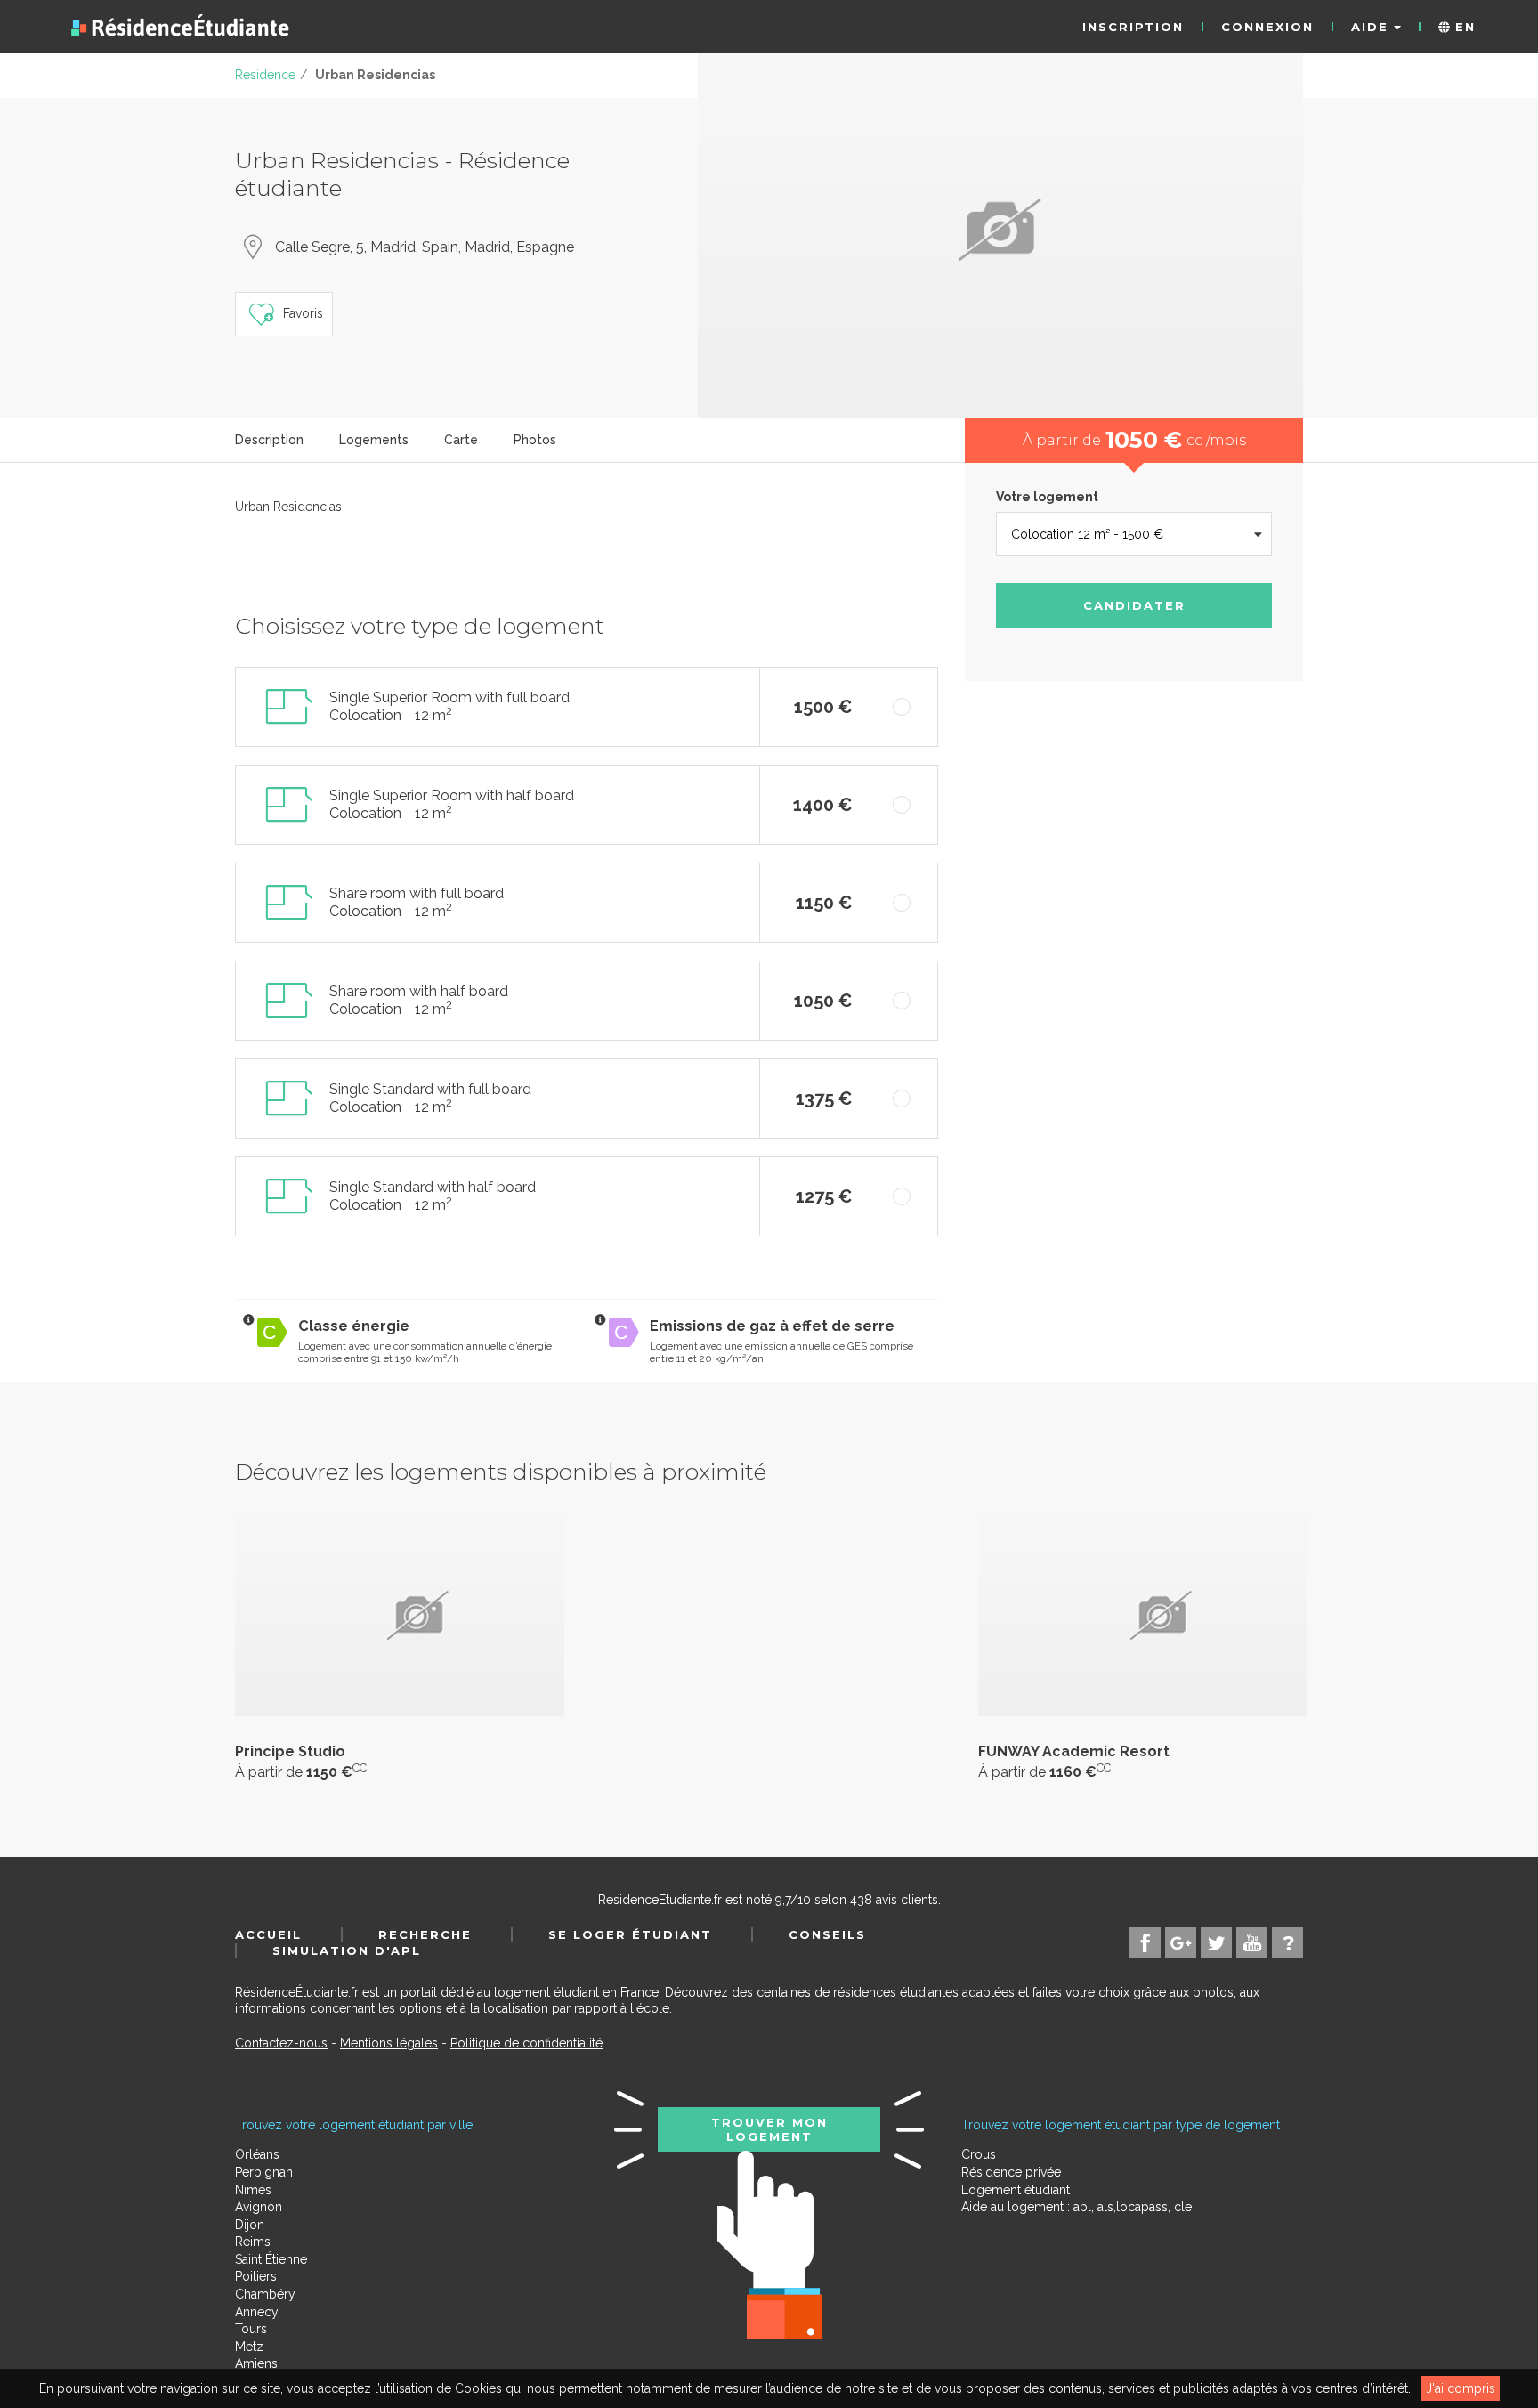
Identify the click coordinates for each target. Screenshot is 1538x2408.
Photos (535, 440)
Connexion (1267, 27)
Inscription (1133, 27)
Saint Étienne (271, 2259)
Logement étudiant (1016, 2190)
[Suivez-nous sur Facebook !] (1145, 1943)
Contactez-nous (281, 2043)
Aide (1372, 27)
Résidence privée (1011, 2172)
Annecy (257, 2312)
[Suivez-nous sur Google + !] (1181, 1943)
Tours (251, 2329)
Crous (979, 2154)
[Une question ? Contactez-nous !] (1287, 1943)
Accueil (268, 1934)
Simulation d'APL (347, 1950)
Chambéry (265, 2294)
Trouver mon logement (769, 2129)
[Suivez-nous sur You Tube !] (1252, 1943)
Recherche (425, 1934)
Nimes (253, 2190)
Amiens (256, 2363)
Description (269, 440)
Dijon (250, 2225)
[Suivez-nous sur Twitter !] (1216, 1943)
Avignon (259, 2207)
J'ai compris (1461, 2388)
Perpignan (264, 2172)
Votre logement (1047, 497)
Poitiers (256, 2276)
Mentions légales (389, 2043)
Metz (249, 2347)
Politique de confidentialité (526, 2043)
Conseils (827, 1934)
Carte (461, 440)
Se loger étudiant (630, 1934)
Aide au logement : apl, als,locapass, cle (1077, 2207)
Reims (253, 2242)
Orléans (257, 2154)
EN (1463, 27)
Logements (374, 440)
